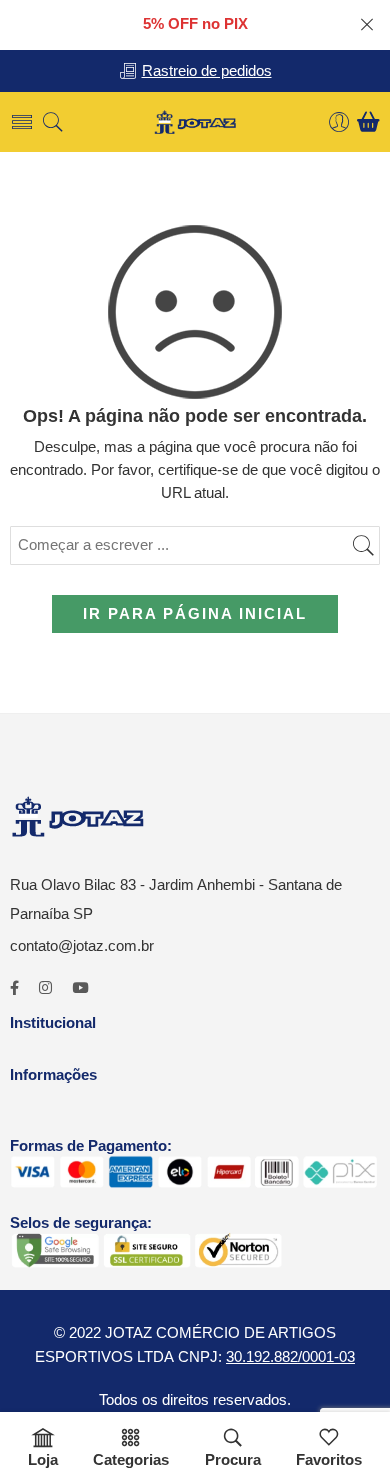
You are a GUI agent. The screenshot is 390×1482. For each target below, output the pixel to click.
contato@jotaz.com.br (82, 946)
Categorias (131, 1460)
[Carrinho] (368, 122)
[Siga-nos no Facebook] (14, 988)
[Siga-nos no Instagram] (45, 988)
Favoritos (329, 1460)
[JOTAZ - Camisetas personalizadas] (195, 122)
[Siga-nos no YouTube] (80, 988)
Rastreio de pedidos (207, 71)
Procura (233, 1460)
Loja (43, 1460)
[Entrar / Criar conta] (339, 122)
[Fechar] (367, 25)
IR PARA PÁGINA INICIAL (195, 614)
